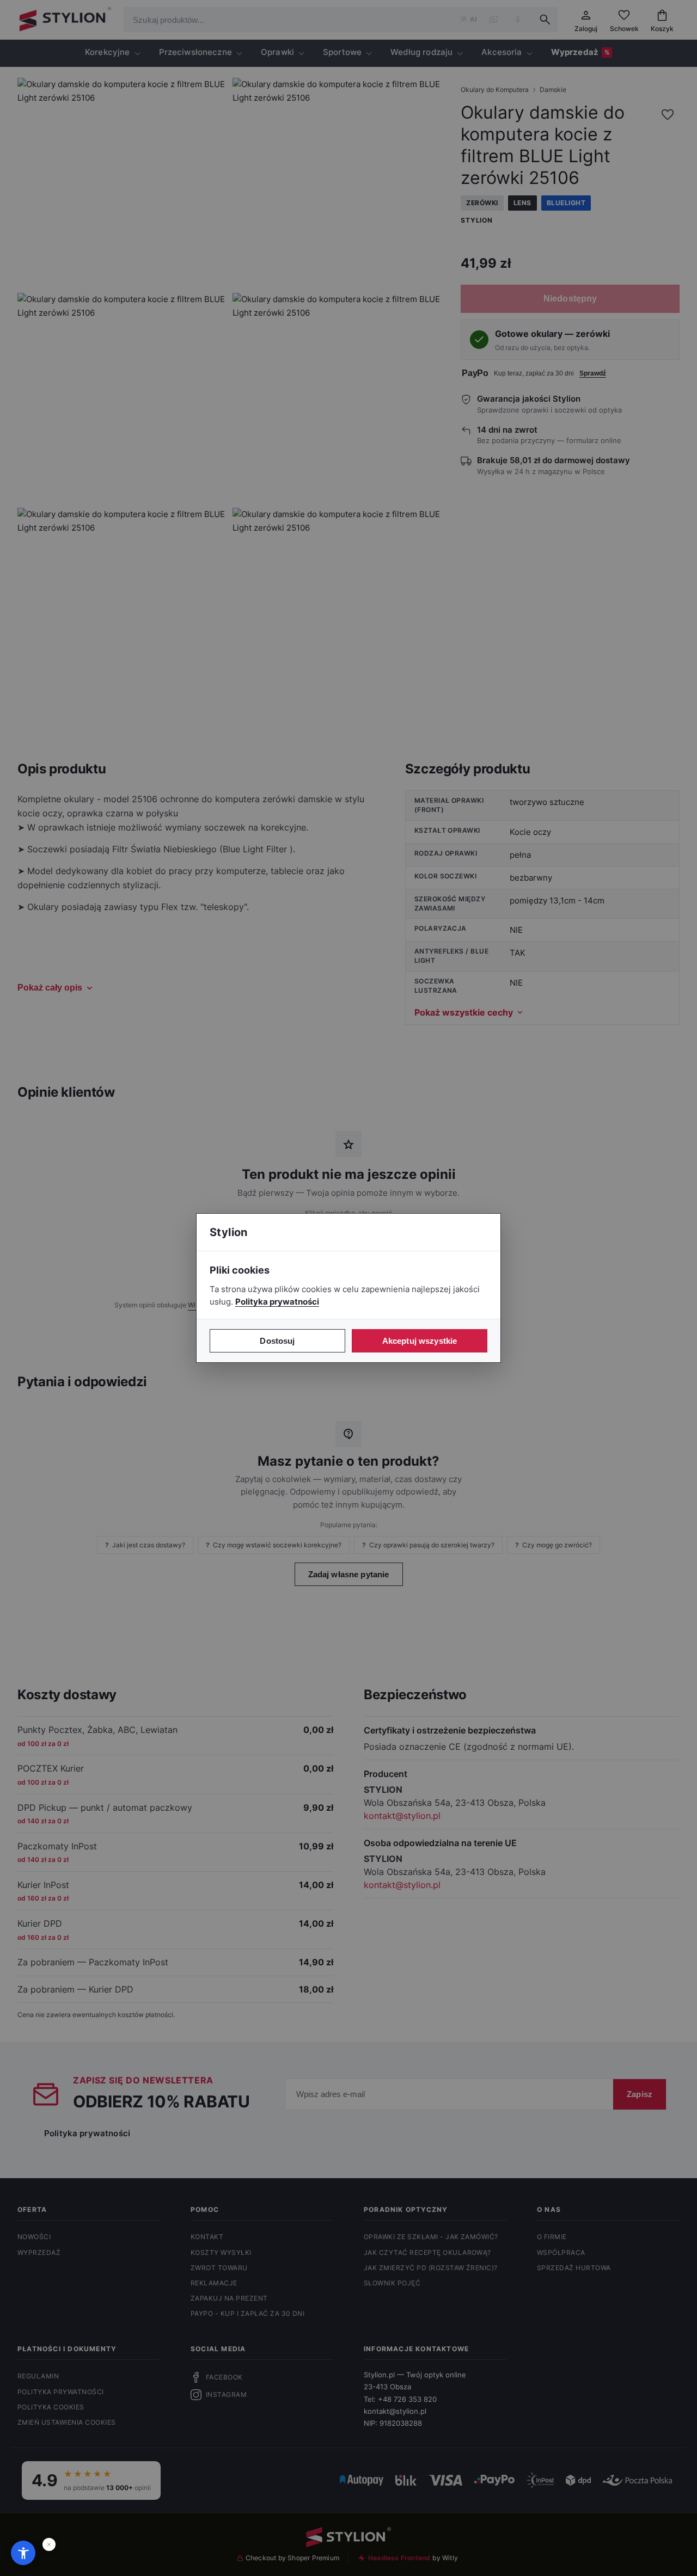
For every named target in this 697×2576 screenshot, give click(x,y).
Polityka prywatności (277, 1302)
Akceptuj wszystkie (420, 1341)
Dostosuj (277, 1341)
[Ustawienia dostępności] (23, 2553)
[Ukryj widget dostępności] (49, 2544)
